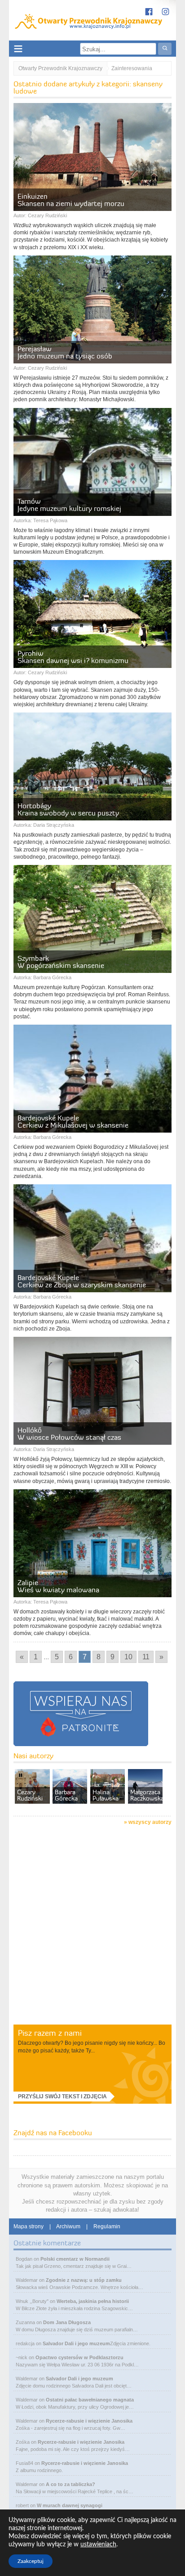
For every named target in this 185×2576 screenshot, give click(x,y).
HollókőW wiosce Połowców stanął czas (69, 1434)
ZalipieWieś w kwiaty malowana (58, 1586)
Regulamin (107, 2227)
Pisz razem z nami (50, 2033)
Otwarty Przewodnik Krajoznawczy (60, 68)
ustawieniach (98, 2545)
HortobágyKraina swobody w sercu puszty (68, 809)
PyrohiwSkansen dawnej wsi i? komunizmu (73, 657)
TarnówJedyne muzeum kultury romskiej (69, 505)
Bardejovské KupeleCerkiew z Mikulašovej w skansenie (73, 1121)
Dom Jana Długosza (67, 2322)
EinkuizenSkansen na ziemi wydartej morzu (71, 200)
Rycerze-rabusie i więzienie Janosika (89, 2421)
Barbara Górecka (52, 977)
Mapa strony (29, 2227)
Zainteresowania (132, 68)
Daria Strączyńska (54, 825)
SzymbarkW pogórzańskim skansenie (61, 962)
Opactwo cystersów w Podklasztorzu (79, 2357)
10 (128, 1657)
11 (146, 1657)
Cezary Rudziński (47, 215)
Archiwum (68, 2227)
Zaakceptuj (31, 2561)
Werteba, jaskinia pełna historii (93, 2301)
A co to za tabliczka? (70, 2484)
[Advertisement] (92, 1926)
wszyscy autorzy (150, 1822)
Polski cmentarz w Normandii (75, 2259)
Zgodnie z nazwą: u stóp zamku (84, 2280)
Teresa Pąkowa (50, 520)
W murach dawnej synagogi (70, 2505)
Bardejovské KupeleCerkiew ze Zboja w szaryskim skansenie (82, 1281)
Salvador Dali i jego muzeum (76, 2343)
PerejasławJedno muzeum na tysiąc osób (65, 352)
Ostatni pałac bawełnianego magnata (90, 2400)
